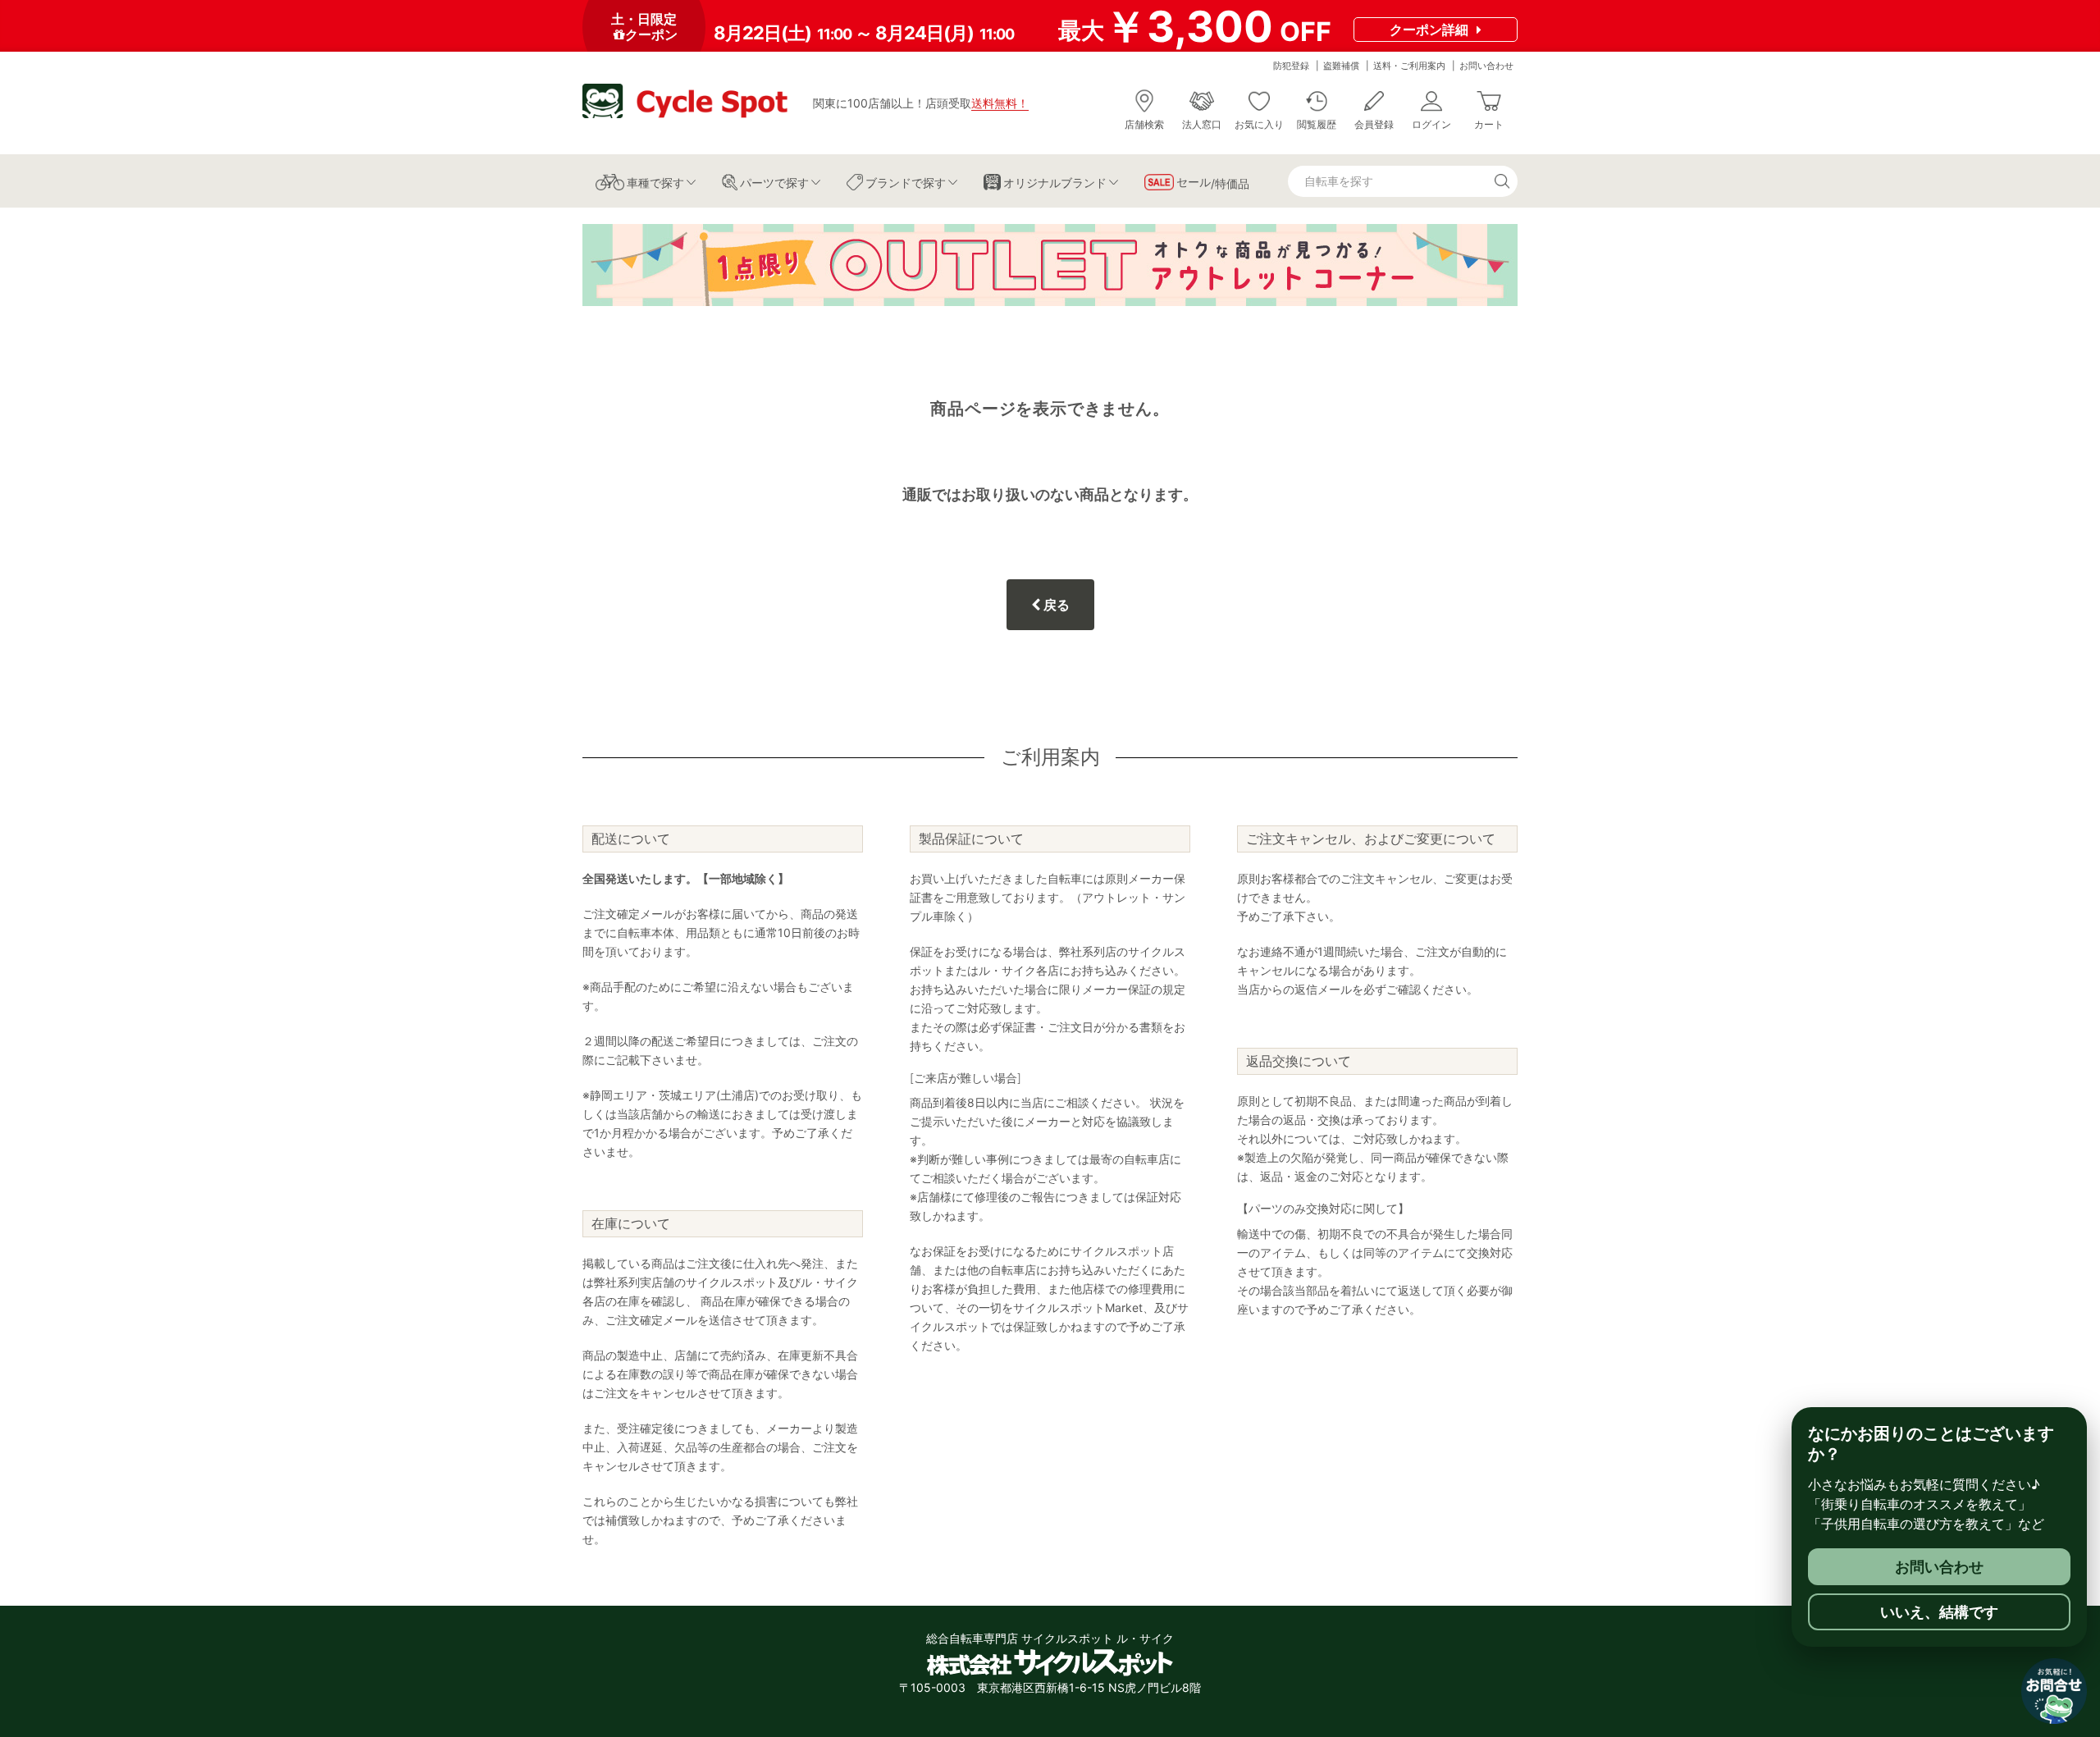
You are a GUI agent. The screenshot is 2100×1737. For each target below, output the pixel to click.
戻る (1055, 605)
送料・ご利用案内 (1409, 66)
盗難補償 (1341, 66)
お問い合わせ (1486, 66)
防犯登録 (1291, 66)
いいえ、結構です (1939, 1612)
